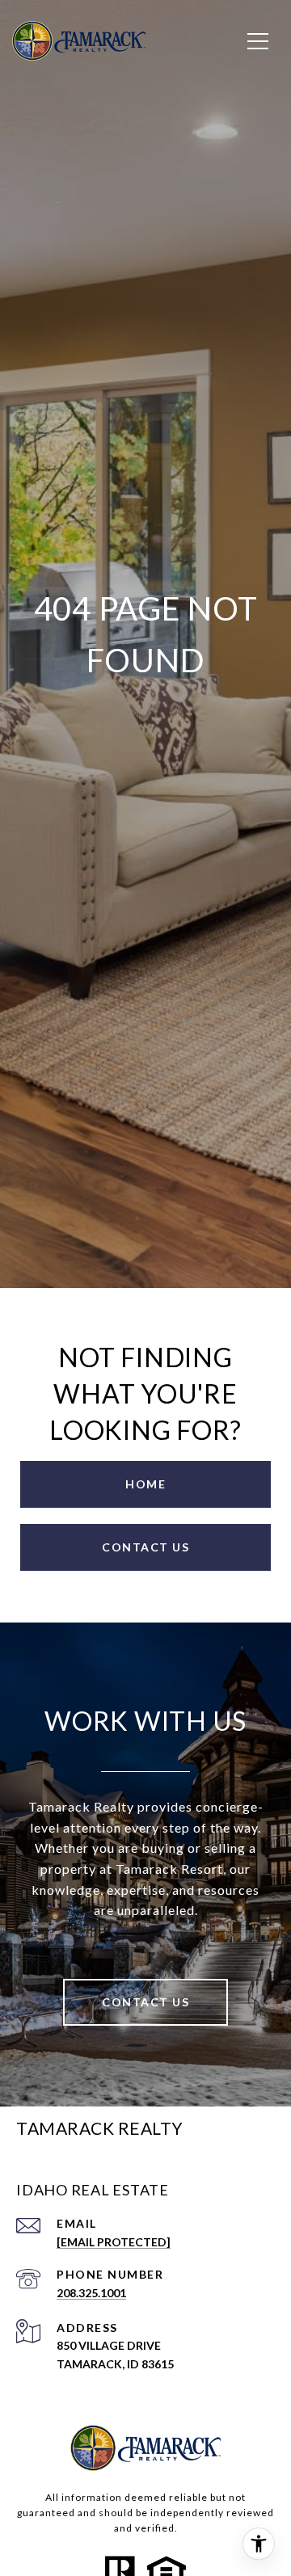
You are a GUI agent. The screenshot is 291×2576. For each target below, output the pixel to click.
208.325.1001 (91, 2293)
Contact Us (145, 2002)
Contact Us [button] (145, 1547)
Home (145, 1484)
